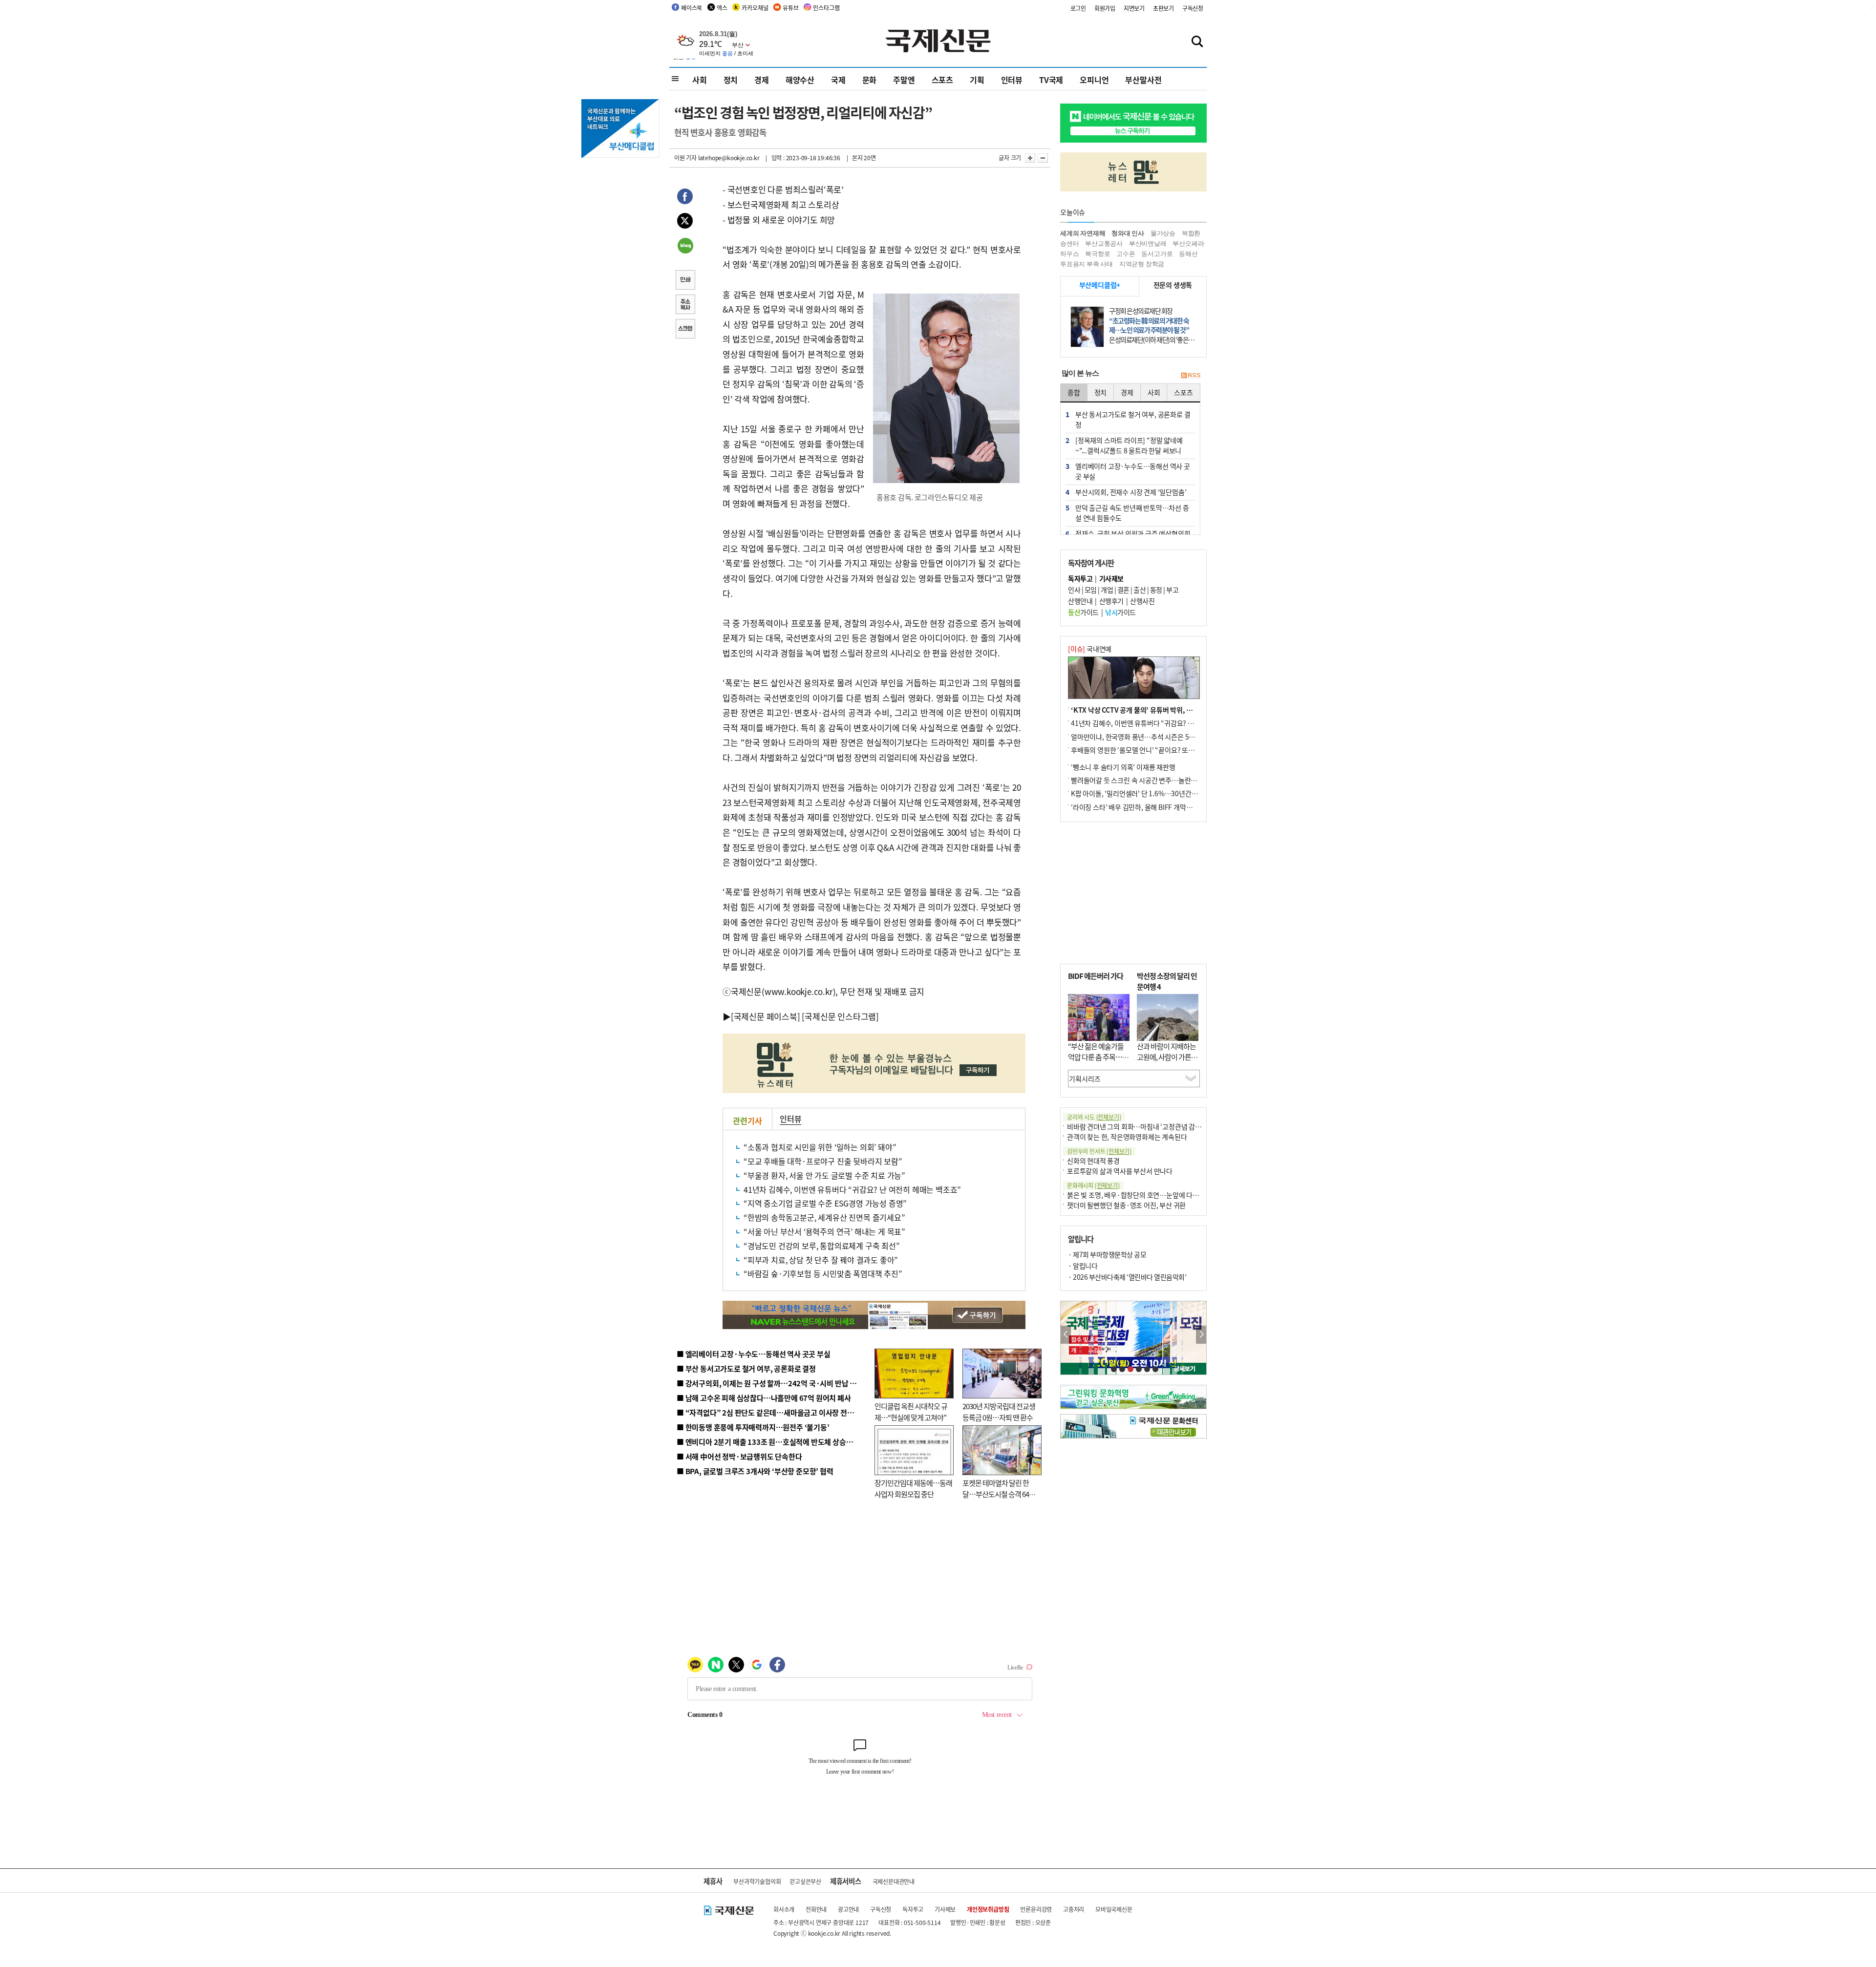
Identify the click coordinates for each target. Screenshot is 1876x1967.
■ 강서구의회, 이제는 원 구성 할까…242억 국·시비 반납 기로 (770, 1383)
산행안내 (1080, 601)
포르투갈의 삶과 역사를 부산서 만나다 (1120, 1171)
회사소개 (784, 1909)
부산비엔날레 (1148, 243)
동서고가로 (1157, 254)
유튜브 (790, 8)
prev (1066, 1335)
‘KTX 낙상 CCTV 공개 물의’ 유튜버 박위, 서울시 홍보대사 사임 (1158, 710)
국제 (838, 80)
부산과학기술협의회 (757, 1881)
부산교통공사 (1104, 243)
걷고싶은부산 (805, 1881)
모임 (1091, 590)
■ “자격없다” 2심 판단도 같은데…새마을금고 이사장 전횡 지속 (773, 1412)
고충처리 (1074, 1909)
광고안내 (848, 1909)
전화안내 (816, 1909)
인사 (1074, 590)
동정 (1156, 590)
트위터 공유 (685, 222)
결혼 (1123, 590)
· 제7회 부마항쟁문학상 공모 (1107, 1254)
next (1201, 1335)
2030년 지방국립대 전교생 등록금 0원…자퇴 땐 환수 (999, 1412)
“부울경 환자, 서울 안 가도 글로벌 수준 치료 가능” (824, 1175)
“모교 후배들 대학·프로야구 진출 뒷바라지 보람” (823, 1161)
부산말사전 (1143, 80)
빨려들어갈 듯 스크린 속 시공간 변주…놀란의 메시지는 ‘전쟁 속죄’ (1163, 780)
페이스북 (692, 8)
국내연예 (1090, 649)
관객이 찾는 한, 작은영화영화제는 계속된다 (1127, 1137)
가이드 (1083, 612)
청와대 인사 (1128, 233)
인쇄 (685, 281)
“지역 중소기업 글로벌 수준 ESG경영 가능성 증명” (825, 1203)
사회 (700, 80)
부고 (1172, 590)
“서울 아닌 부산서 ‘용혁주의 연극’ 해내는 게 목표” (824, 1231)
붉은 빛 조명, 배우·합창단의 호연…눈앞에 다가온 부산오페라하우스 (1162, 1195)
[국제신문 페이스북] (766, 1016)
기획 (977, 80)
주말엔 (904, 80)
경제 (762, 80)
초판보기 (1163, 8)
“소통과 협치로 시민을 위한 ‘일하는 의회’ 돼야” (820, 1147)
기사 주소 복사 (685, 305)
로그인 (1078, 8)
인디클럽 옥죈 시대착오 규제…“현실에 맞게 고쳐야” (911, 1412)
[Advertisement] (1133, 893)
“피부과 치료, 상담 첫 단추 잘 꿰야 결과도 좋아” (821, 1260)
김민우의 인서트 (1099, 1151)
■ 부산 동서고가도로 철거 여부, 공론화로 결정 (746, 1368)
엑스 (722, 8)
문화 (870, 80)
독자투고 (913, 1909)
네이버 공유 (685, 247)
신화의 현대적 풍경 (1093, 1161)
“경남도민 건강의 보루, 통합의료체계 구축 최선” (822, 1246)
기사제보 (945, 1909)
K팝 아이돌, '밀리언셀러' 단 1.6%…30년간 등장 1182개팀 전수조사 (1166, 793)
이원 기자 (685, 158)
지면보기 (1134, 8)
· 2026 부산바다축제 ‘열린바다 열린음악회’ (1127, 1277)
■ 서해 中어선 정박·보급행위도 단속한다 (739, 1456)
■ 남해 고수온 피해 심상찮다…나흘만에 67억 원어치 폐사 (764, 1398)
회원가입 (1105, 8)
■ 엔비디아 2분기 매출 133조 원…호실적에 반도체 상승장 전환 (772, 1442)
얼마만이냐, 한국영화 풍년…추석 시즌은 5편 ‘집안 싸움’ (1149, 737)
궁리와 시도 (1094, 1117)
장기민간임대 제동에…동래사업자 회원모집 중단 (913, 1488)
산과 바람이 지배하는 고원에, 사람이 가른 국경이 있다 (1168, 1057)
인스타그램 (826, 8)
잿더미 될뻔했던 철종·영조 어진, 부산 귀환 (1126, 1205)
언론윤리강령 (1036, 1909)
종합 (1074, 392)
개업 (1107, 590)
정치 (731, 80)
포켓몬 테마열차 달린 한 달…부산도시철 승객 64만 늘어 (999, 1494)
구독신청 (1193, 8)
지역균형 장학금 (1142, 264)
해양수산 (800, 80)
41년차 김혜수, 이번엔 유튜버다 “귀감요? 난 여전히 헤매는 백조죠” (852, 1189)
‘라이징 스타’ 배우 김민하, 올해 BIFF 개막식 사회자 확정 (1149, 807)
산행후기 (1111, 601)
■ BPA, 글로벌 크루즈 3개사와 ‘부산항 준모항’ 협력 (755, 1471)
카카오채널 (755, 8)
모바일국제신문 (1114, 1909)
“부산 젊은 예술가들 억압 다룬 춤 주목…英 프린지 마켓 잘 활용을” (1098, 1063)
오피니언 (1094, 80)
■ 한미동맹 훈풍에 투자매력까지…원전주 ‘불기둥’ (753, 1427)
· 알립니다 (1083, 1266)
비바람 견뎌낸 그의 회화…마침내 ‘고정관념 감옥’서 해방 (1145, 1126)
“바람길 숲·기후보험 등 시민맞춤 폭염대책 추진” (823, 1273)
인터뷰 (1012, 80)
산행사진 (1142, 601)
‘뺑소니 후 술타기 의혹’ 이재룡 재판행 (1123, 767)
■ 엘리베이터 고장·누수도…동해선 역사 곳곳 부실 (754, 1354)
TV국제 (1051, 80)
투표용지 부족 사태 (1087, 264)
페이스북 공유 (685, 198)
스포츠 (942, 80)
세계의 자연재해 (1083, 233)
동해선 (1188, 254)
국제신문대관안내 (894, 1881)
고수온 (1126, 254)
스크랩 (685, 330)
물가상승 (1163, 233)
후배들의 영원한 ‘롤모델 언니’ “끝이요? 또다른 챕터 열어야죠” (1158, 750)
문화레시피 (1093, 1185)
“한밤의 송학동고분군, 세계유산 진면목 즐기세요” (824, 1217)
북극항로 (1098, 254)
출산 (1140, 590)
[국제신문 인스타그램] (840, 1016)
